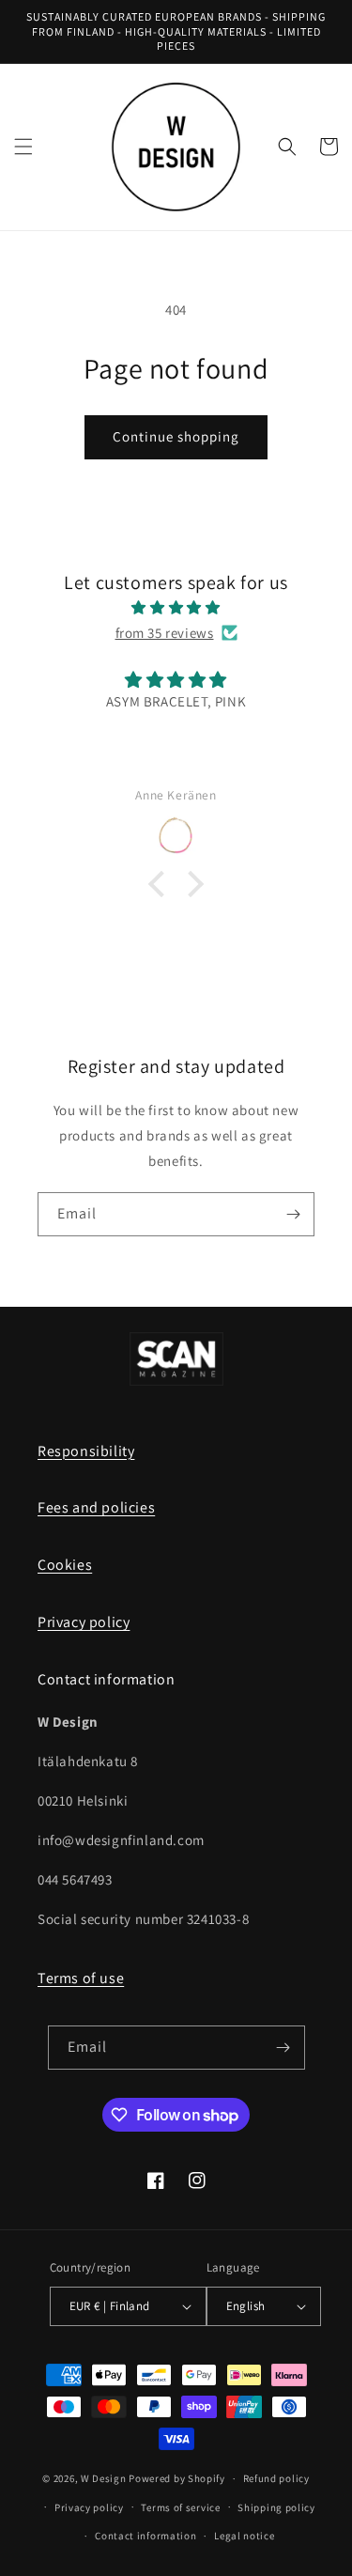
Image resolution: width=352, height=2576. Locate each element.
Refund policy (276, 2478)
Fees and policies (96, 1507)
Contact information (145, 2536)
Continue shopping (176, 436)
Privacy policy (84, 1622)
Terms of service (180, 2507)
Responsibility (86, 1451)
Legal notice (244, 2536)
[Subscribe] (293, 1214)
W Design (104, 2478)
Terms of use (81, 1978)
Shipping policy (276, 2507)
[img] (176, 607)
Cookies (65, 1565)
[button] (23, 147)
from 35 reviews (165, 633)
